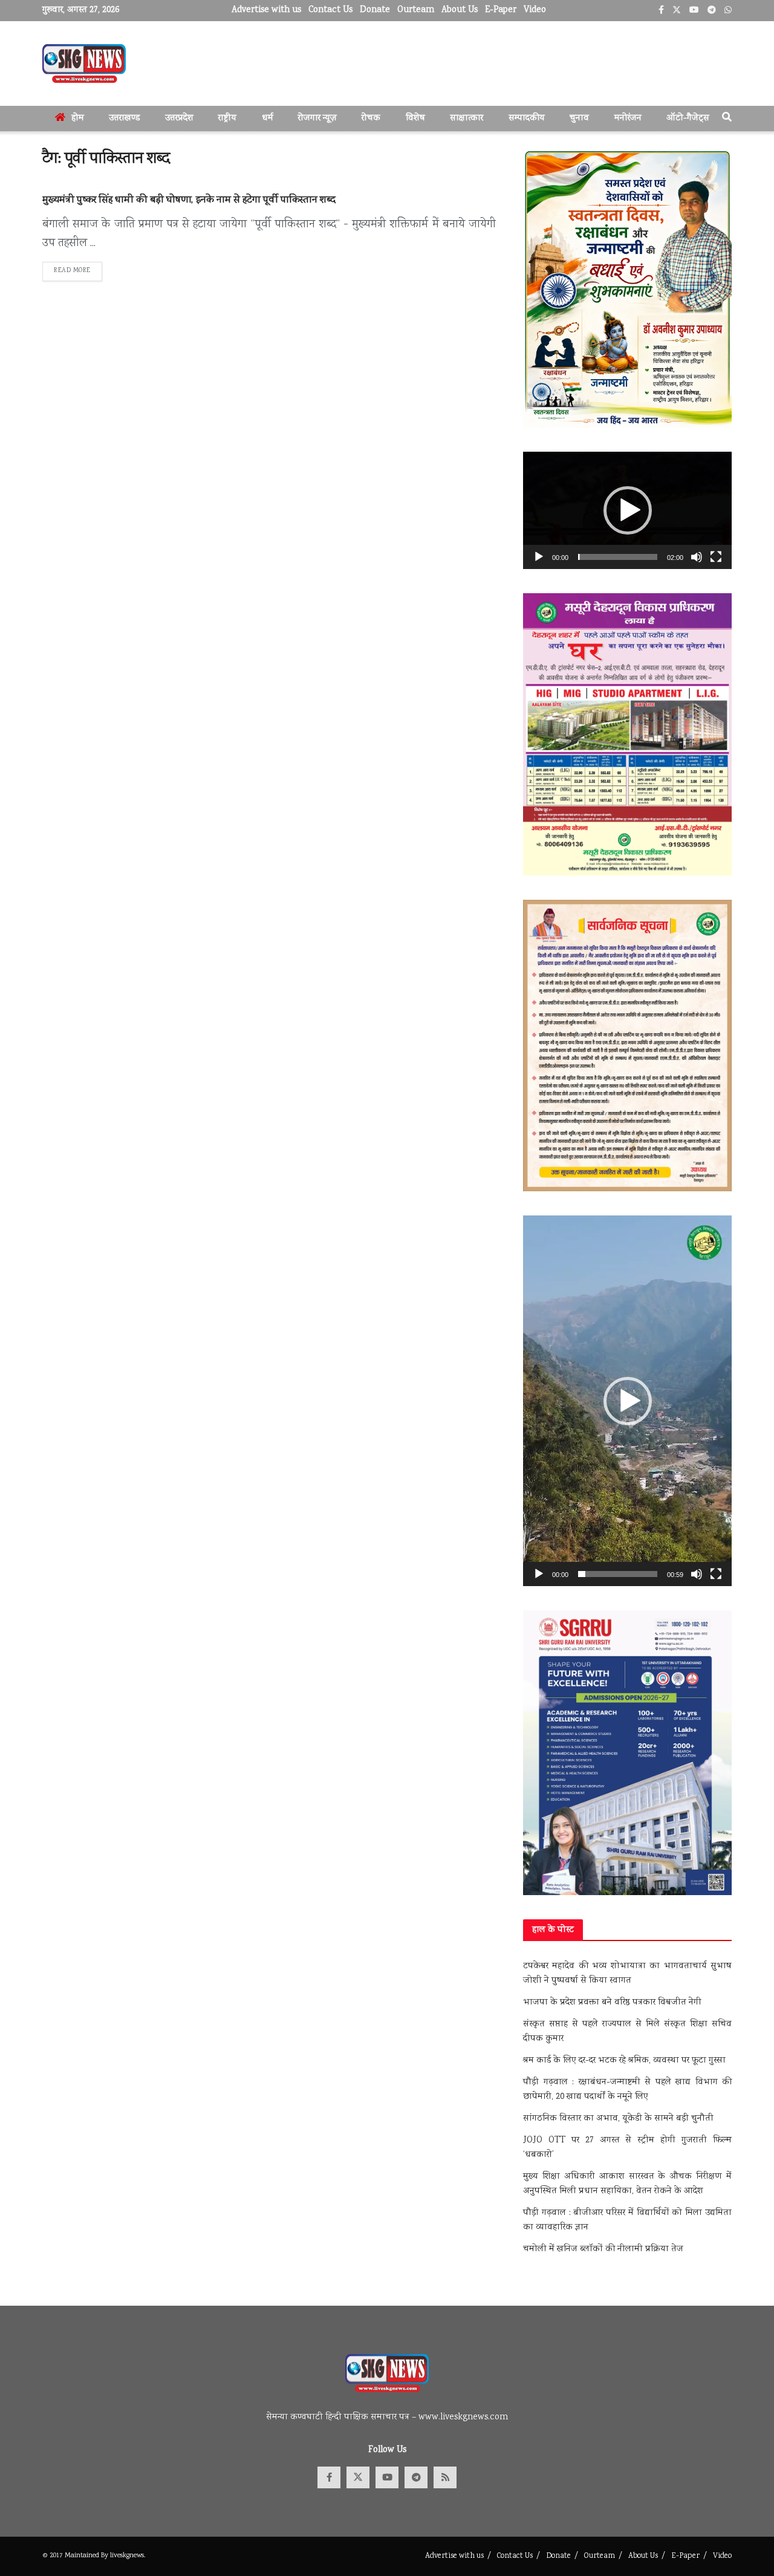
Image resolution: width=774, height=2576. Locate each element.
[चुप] (697, 557)
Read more (78, 271)
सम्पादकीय (527, 119)
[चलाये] (539, 557)
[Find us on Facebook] (329, 2477)
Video (535, 10)
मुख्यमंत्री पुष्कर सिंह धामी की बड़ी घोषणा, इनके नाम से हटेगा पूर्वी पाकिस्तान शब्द (189, 200)
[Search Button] (727, 119)
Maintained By (87, 2556)
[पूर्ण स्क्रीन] (716, 557)
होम (78, 119)
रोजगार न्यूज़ (317, 119)
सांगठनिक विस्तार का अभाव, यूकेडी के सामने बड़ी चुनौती (618, 2119)
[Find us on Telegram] (416, 2477)
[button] (628, 510)
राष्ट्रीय (227, 119)
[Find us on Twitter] (358, 2477)
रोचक (371, 119)
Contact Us (330, 10)
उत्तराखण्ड (124, 119)
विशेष (415, 119)
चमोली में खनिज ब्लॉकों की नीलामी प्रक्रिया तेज (603, 2249)
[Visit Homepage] (84, 63)
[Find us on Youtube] (387, 2477)
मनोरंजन (628, 119)
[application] (627, 510)
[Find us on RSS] (445, 2477)
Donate (375, 10)
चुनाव (579, 119)
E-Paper (501, 10)
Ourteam (416, 10)
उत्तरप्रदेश (179, 119)
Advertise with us (266, 10)
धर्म (268, 119)
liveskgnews (127, 2556)
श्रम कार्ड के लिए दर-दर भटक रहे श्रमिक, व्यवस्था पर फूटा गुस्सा (624, 2061)
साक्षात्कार (467, 119)
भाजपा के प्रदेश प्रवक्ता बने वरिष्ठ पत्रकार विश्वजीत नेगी (612, 2003)
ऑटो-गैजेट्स (688, 119)
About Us (460, 10)
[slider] (618, 557)
